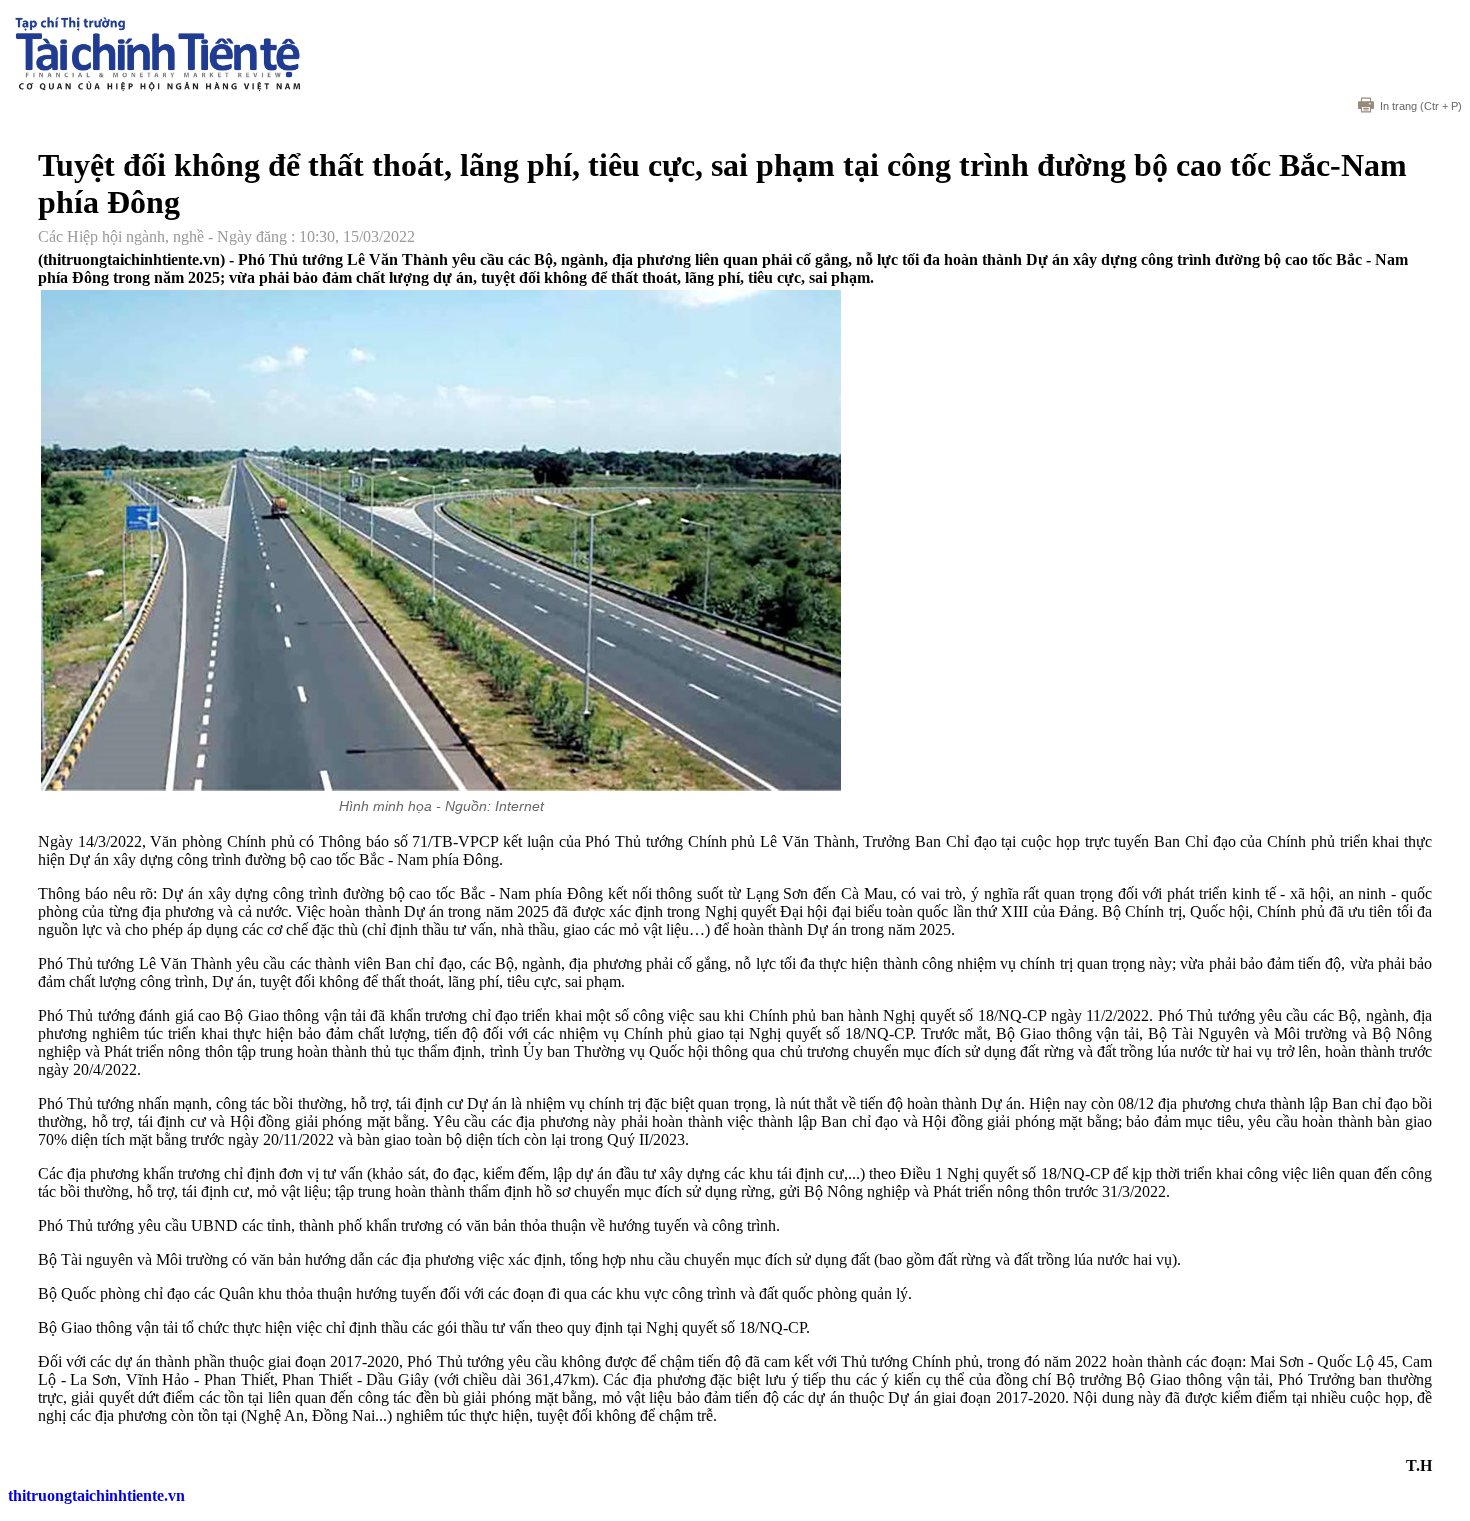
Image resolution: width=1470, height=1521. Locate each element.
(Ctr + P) (1421, 106)
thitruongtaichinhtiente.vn (96, 1495)
